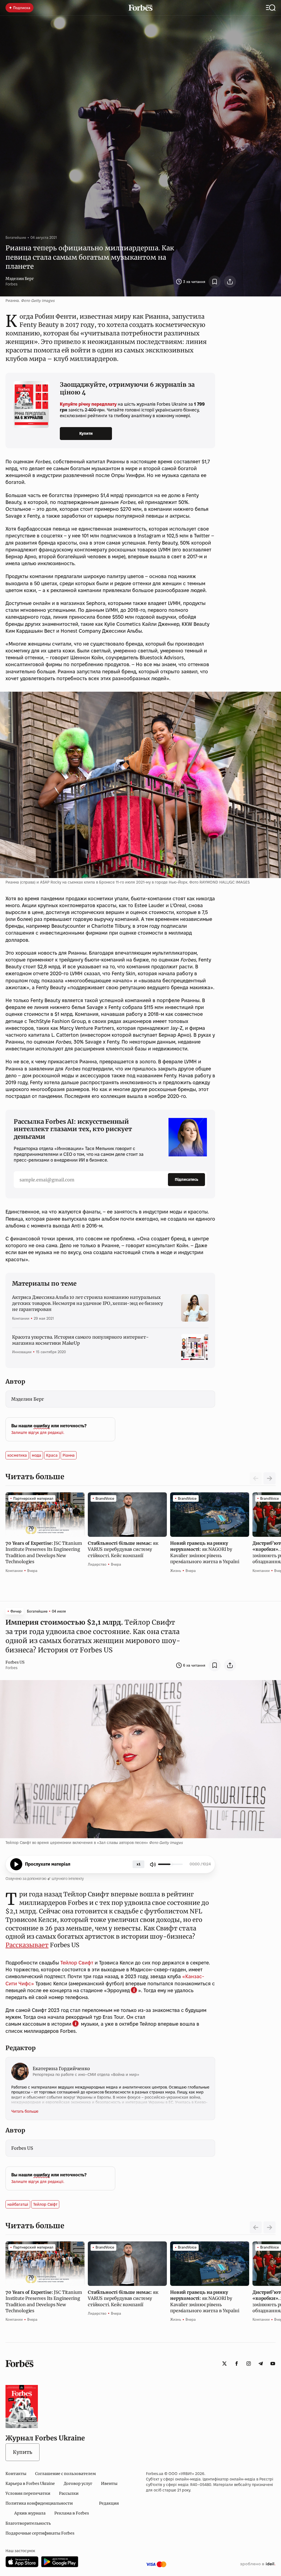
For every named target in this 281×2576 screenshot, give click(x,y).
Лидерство (97, 1564)
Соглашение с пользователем (65, 2474)
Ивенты (109, 2484)
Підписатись (186, 1179)
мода (36, 1455)
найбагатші (18, 2204)
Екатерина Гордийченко (61, 2068)
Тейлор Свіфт (45, 2204)
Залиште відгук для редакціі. (38, 1433)
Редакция (109, 2503)
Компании (21, 1318)
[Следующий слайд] (269, 1478)
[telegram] (261, 2364)
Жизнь (176, 1571)
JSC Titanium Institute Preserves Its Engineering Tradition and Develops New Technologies (44, 1552)
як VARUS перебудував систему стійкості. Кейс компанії (123, 1549)
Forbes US (15, 1662)
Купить (23, 2452)
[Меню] (271, 8)
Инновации (22, 1352)
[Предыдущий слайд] (256, 2227)
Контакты (16, 2474)
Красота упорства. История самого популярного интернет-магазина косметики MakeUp (80, 1340)
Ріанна (69, 1455)
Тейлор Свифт (77, 1963)
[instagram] (249, 2364)
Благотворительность (28, 2523)
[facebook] (237, 2364)
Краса (52, 1455)
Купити (86, 433)
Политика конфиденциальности (39, 2503)
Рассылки (69, 2493)
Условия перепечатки (28, 2493)
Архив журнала (30, 2513)
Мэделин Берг (20, 279)
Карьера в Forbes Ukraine (30, 2484)
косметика (17, 1455)
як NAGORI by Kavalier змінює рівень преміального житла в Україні (205, 1552)
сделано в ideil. (258, 2564)
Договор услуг (78, 2484)
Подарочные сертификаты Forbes (40, 2533)
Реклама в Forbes (72, 2513)
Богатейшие (16, 237)
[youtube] (273, 2364)
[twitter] (224, 2364)
